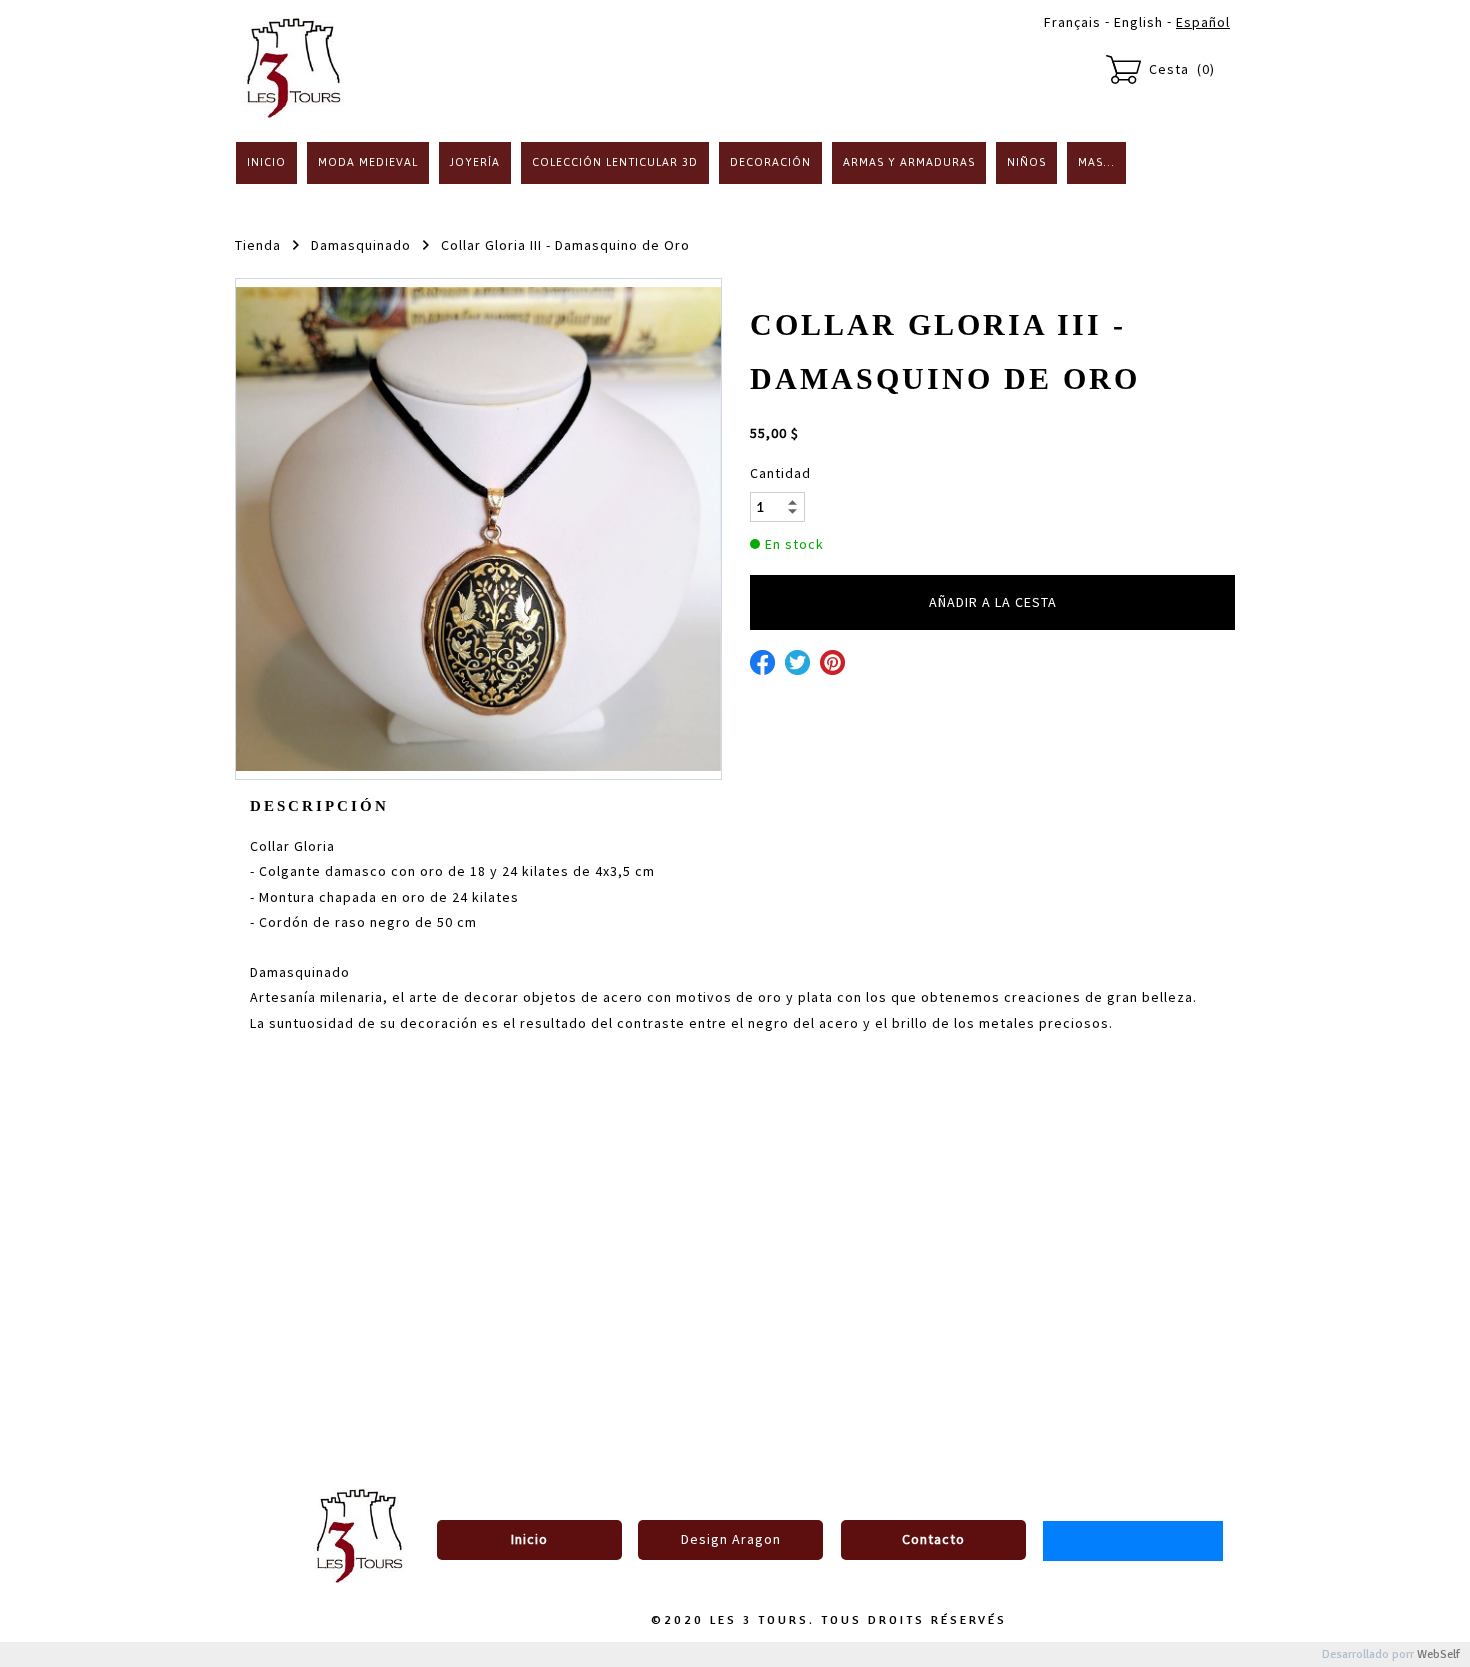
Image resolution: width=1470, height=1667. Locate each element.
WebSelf (1438, 1654)
